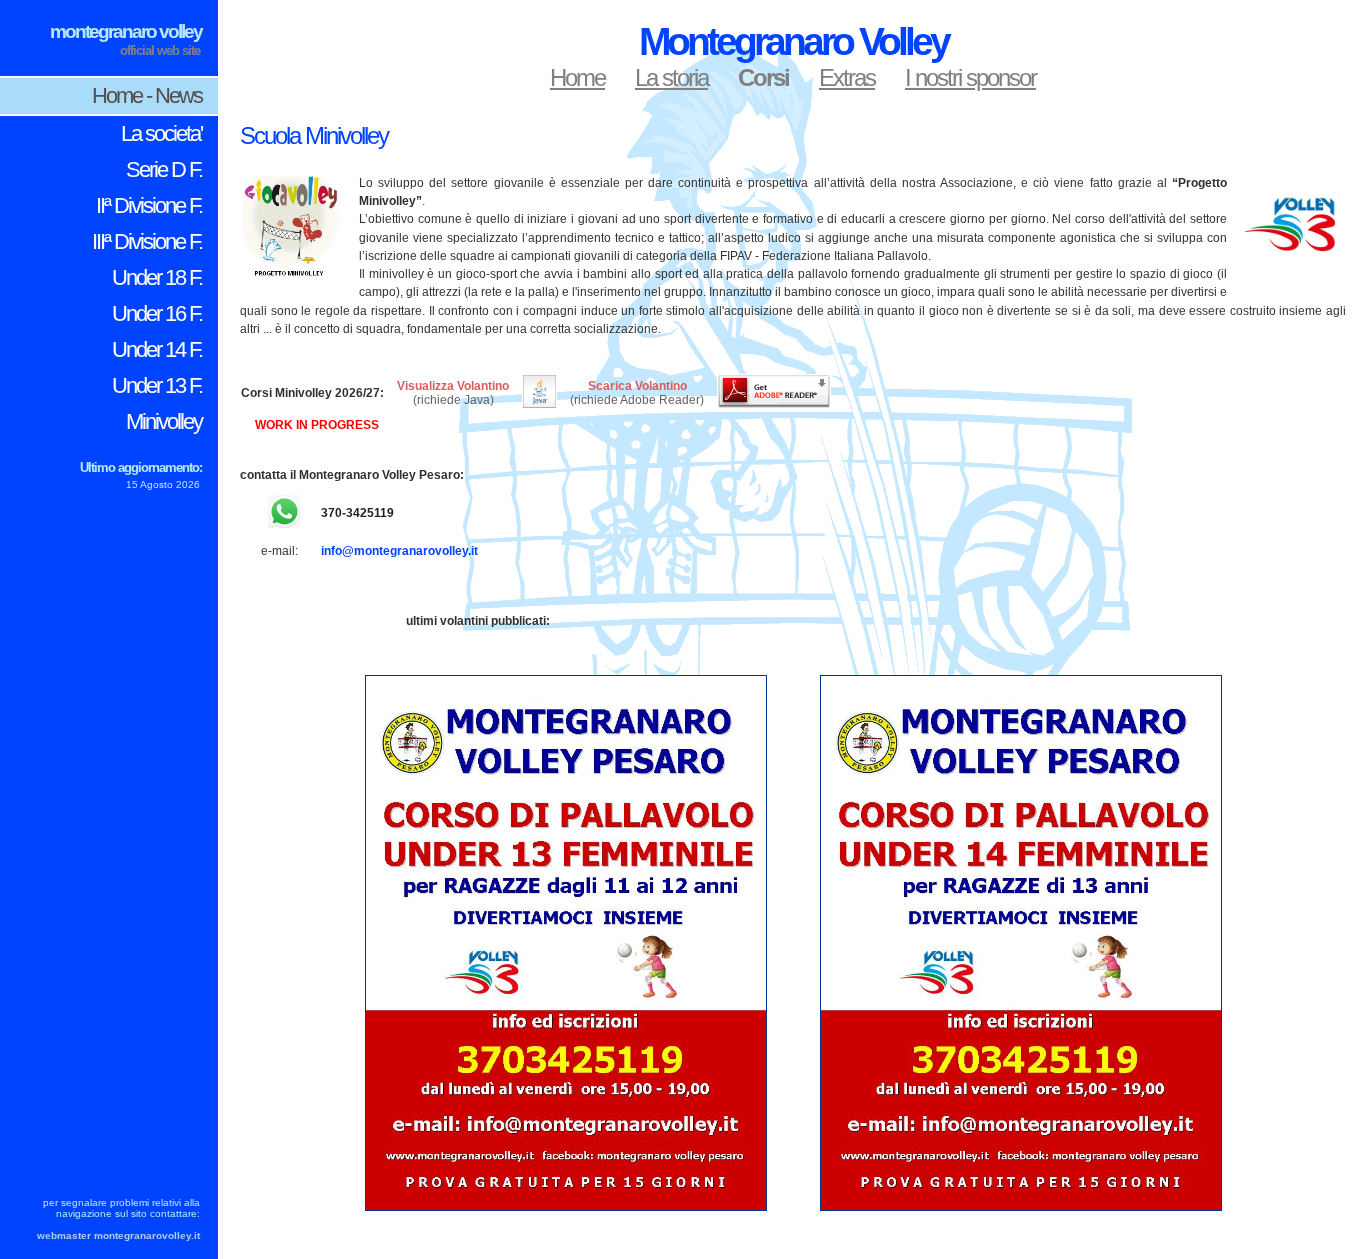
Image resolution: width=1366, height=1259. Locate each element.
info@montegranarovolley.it (399, 551)
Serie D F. (164, 169)
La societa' (161, 133)
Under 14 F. (157, 349)
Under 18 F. (157, 277)
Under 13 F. (157, 385)
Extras (847, 77)
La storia (671, 77)
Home (577, 77)
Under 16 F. (157, 313)
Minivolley (164, 421)
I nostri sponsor (970, 77)
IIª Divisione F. (149, 205)
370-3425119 (357, 513)
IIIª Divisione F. (147, 241)
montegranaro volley (126, 31)
